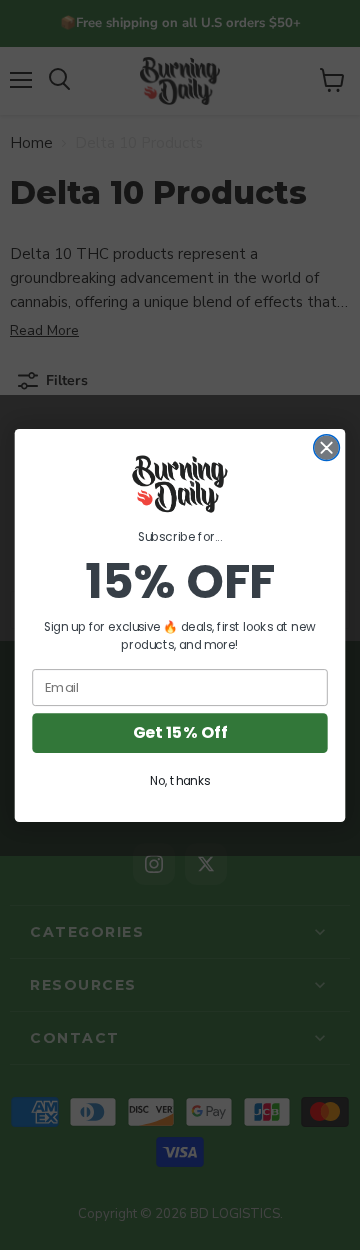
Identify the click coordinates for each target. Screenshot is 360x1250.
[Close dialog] (327, 447)
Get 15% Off (180, 732)
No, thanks (180, 780)
